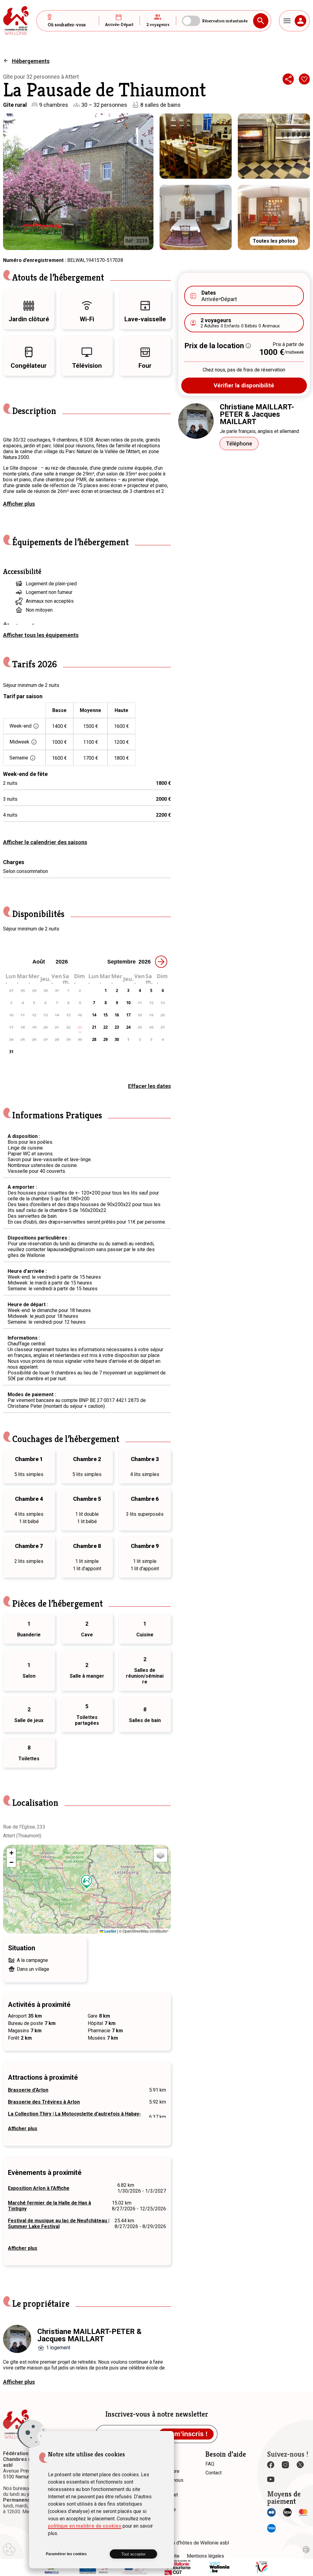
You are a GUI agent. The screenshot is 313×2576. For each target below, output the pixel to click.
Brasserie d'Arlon (28, 2090)
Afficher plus (19, 504)
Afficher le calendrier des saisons (45, 842)
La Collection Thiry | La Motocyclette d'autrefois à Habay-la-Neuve (74, 2117)
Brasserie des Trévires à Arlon (44, 2102)
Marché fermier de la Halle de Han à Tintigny (50, 2206)
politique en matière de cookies (85, 2526)
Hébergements (31, 61)
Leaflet (110, 1931)
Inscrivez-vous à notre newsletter (157, 2414)
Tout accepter (133, 2554)
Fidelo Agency (306, 2550)
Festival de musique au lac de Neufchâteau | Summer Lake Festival (59, 2224)
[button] (87, 1882)
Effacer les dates (149, 1086)
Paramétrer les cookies (66, 2554)
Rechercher (261, 21)
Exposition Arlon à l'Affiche (39, 2188)
